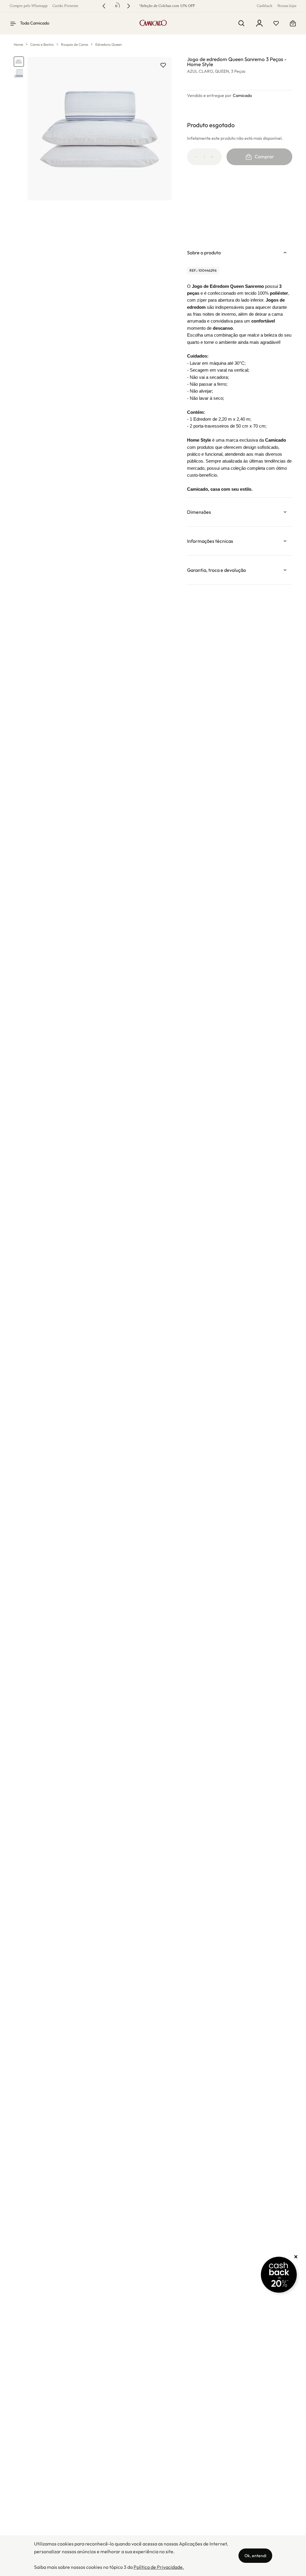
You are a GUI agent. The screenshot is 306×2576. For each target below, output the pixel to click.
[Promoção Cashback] (279, 2275)
